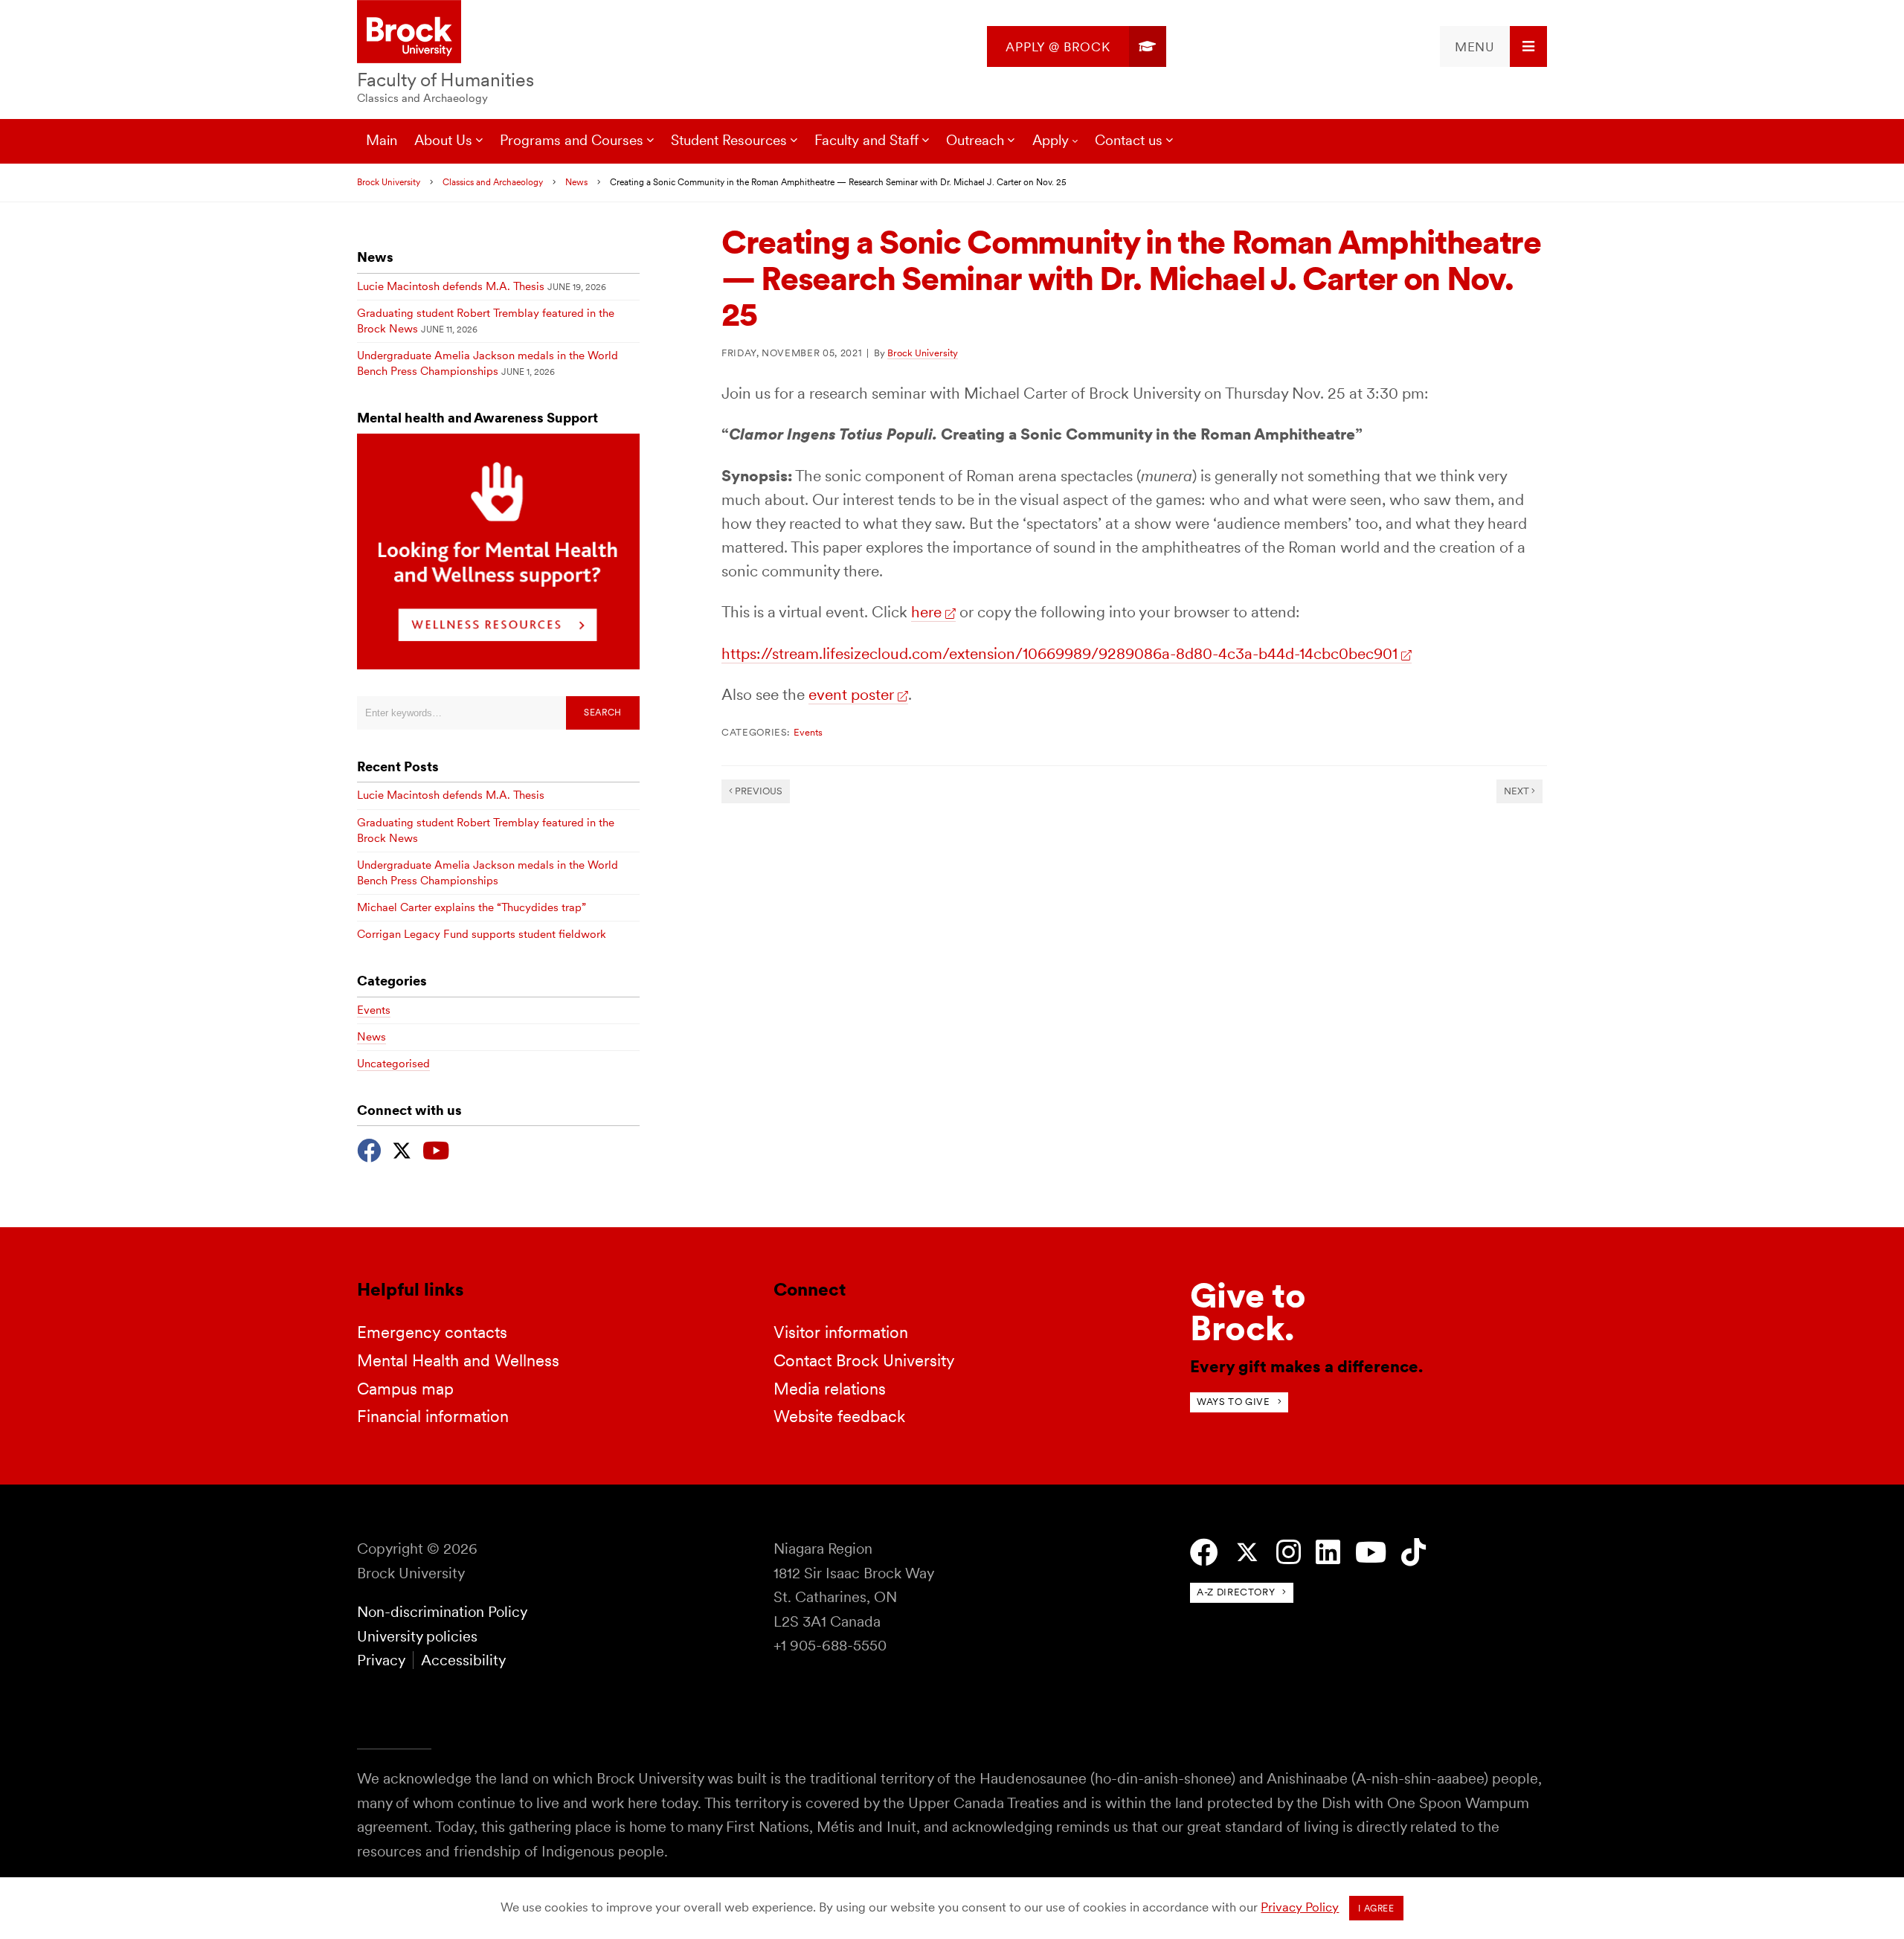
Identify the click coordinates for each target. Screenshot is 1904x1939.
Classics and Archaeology (422, 98)
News (576, 182)
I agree (1376, 1909)
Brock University (389, 182)
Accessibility (463, 1660)
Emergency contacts (432, 1332)
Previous (758, 791)
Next (1518, 791)
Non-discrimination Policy (442, 1612)
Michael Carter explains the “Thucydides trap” (472, 907)
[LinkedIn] (1328, 1553)
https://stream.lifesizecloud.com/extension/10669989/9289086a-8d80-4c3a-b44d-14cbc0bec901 (1059, 653)
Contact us (1129, 140)
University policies (417, 1636)
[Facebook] (369, 1149)
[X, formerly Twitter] (402, 1149)
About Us (443, 140)
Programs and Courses (572, 140)
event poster (851, 694)
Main (382, 140)
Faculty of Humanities (446, 80)
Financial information (433, 1416)
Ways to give (1234, 1402)
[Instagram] (1289, 1553)
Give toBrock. (1248, 1312)
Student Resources (729, 140)
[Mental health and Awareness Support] (498, 665)
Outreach (975, 140)
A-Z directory (1236, 1592)
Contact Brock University (864, 1360)
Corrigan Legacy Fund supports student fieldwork (482, 934)
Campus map (405, 1389)
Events (808, 732)
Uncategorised (393, 1064)
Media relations (830, 1389)
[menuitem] (1077, 46)
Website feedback (839, 1416)
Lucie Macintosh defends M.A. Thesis (451, 286)
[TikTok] (1413, 1553)
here (926, 612)
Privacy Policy (1300, 1907)
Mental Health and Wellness (458, 1360)
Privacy (381, 1660)
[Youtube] (436, 1149)
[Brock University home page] (409, 33)
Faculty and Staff (866, 140)
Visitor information (841, 1332)
